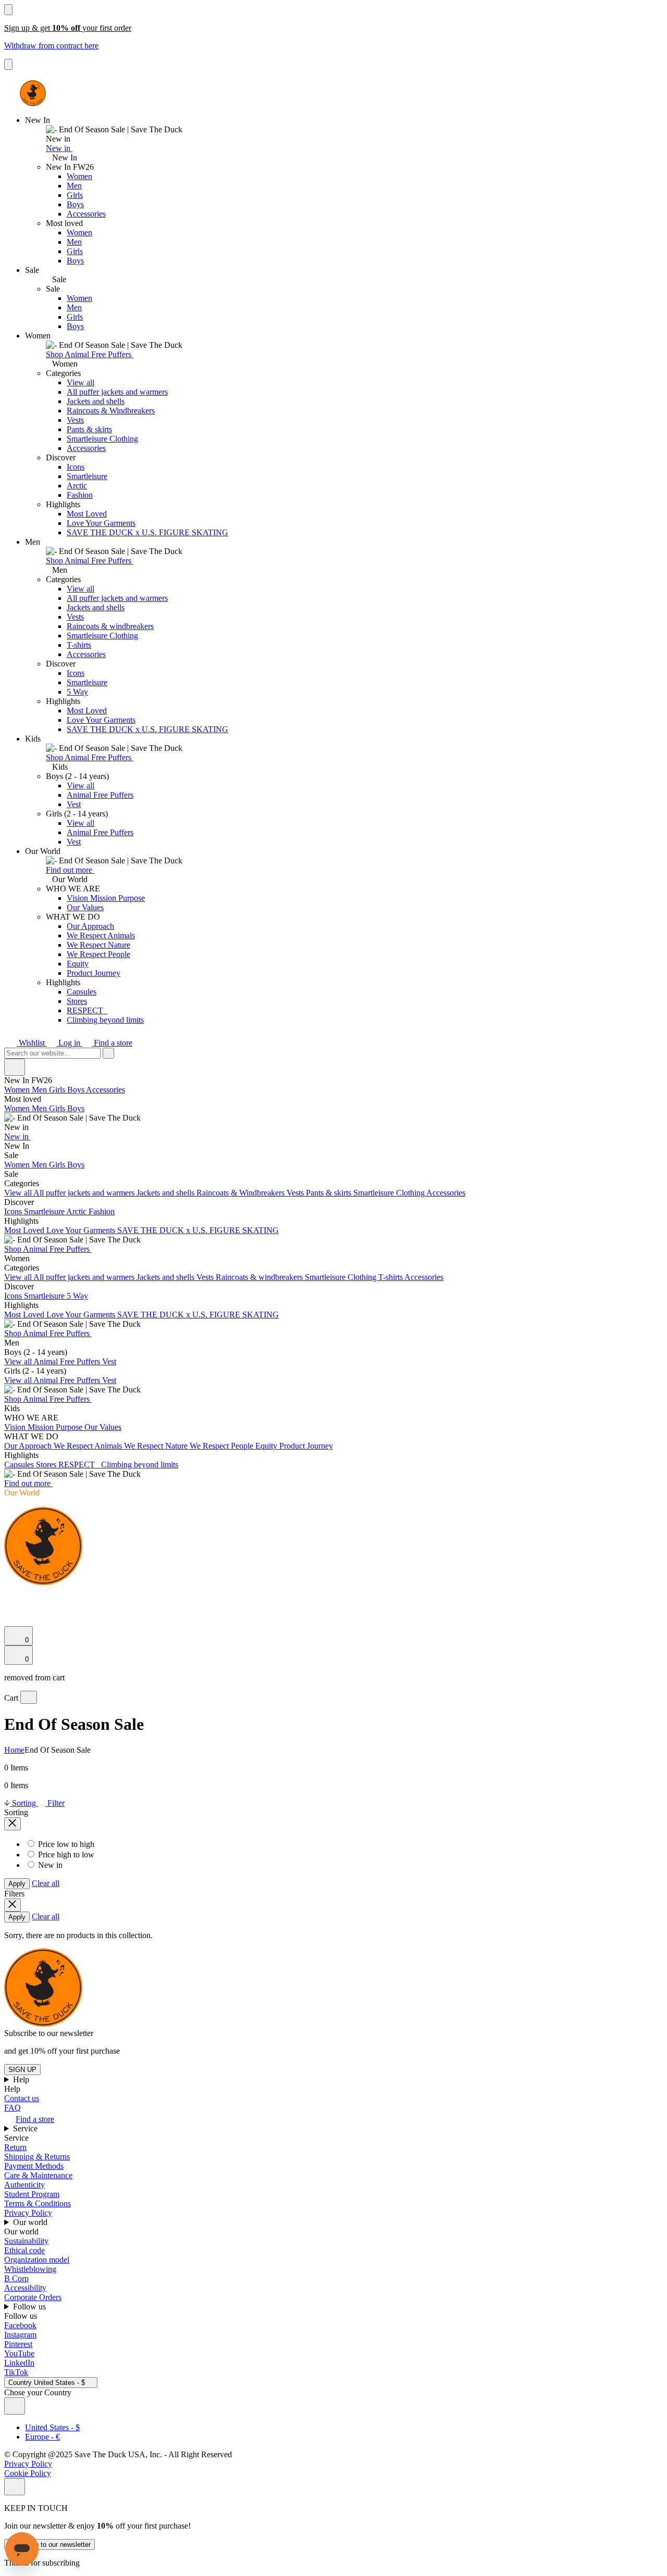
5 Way (77, 692)
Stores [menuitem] (47, 1465)
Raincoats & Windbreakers (111, 411)
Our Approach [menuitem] (29, 1446)
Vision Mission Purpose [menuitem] (44, 1427)
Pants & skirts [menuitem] (330, 1193)
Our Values (85, 907)
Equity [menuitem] (267, 1446)
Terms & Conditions (38, 2203)
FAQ (13, 2108)
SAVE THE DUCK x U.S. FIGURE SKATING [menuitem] (198, 1230)
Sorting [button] (24, 1803)
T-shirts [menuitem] (391, 1277)
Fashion (80, 495)
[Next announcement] (8, 64)
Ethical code (24, 2250)
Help (22, 2079)
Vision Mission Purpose (106, 898)
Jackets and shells (96, 401)
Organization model (37, 2260)
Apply (17, 1884)
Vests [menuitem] (296, 1193)
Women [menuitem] (18, 1090)
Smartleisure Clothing (102, 439)
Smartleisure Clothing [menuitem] (390, 1193)
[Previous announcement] (8, 10)
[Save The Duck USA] (33, 93)
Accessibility (25, 2288)
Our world (31, 2222)
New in (59, 148)
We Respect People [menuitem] (223, 1446)
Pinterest (18, 2344)
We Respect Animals (101, 935)
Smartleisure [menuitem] (45, 1211)
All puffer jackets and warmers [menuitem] (85, 1193)
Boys (75, 204)
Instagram (20, 2335)
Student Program (32, 2194)
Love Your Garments (101, 523)
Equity (78, 964)
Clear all (46, 1883)
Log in (69, 1043)
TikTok (16, 2372)
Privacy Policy (28, 2213)
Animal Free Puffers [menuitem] (68, 1361)
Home (14, 1750)
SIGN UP (22, 2070)
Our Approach (90, 926)
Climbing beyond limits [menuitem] (140, 1465)
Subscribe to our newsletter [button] (49, 2033)
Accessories (86, 214)
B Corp (16, 2278)
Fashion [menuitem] (102, 1211)
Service (26, 2128)
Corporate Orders (33, 2297)
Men (74, 186)
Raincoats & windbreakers (110, 626)
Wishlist (32, 1043)
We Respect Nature (98, 945)
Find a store (112, 1043)
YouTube (19, 2353)
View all (81, 382)
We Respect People (98, 954)
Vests (75, 420)
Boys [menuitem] (77, 1090)
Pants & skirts (89, 429)
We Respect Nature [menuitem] (157, 1446)
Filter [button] (55, 1803)
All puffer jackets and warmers (117, 392)
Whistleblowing (30, 2269)
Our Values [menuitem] (103, 1427)
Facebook (20, 2325)
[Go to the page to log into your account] (9, 1607)
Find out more (70, 870)
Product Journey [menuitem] (306, 1446)
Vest (74, 804)
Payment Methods (34, 2166)
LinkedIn (19, 2363)
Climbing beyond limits (105, 1020)
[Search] (10, 1595)
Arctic (77, 486)
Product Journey (94, 973)
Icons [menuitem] (14, 1211)
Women (79, 176)
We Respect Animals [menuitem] (89, 1446)
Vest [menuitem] (109, 1361)
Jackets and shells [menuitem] (166, 1193)
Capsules (82, 992)
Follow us (30, 2307)
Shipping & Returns (37, 2157)
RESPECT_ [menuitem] (80, 1465)
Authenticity (24, 2185)
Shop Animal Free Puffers (90, 354)
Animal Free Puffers (100, 795)
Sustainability (26, 2241)
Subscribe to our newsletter (50, 2544)
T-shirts (79, 645)
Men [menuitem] (40, 1090)
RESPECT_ (87, 1010)
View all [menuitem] (19, 1193)
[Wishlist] (10, 1621)
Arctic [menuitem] (77, 1211)
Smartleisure (87, 476)
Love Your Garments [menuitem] (82, 1230)
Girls (75, 195)
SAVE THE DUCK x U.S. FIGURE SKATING (147, 532)
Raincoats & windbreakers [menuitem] (260, 1277)
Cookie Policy (28, 2473)
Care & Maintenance (38, 2175)
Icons (76, 467)
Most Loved (87, 514)
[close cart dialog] (29, 1697)
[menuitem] (333, 1113)
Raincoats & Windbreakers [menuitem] (242, 1193)
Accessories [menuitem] (106, 1090)
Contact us (22, 2098)
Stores (77, 1001)
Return (15, 2147)
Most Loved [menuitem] (25, 1230)
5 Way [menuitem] (77, 1296)
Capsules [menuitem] (20, 1465)
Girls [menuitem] (58, 1090)
